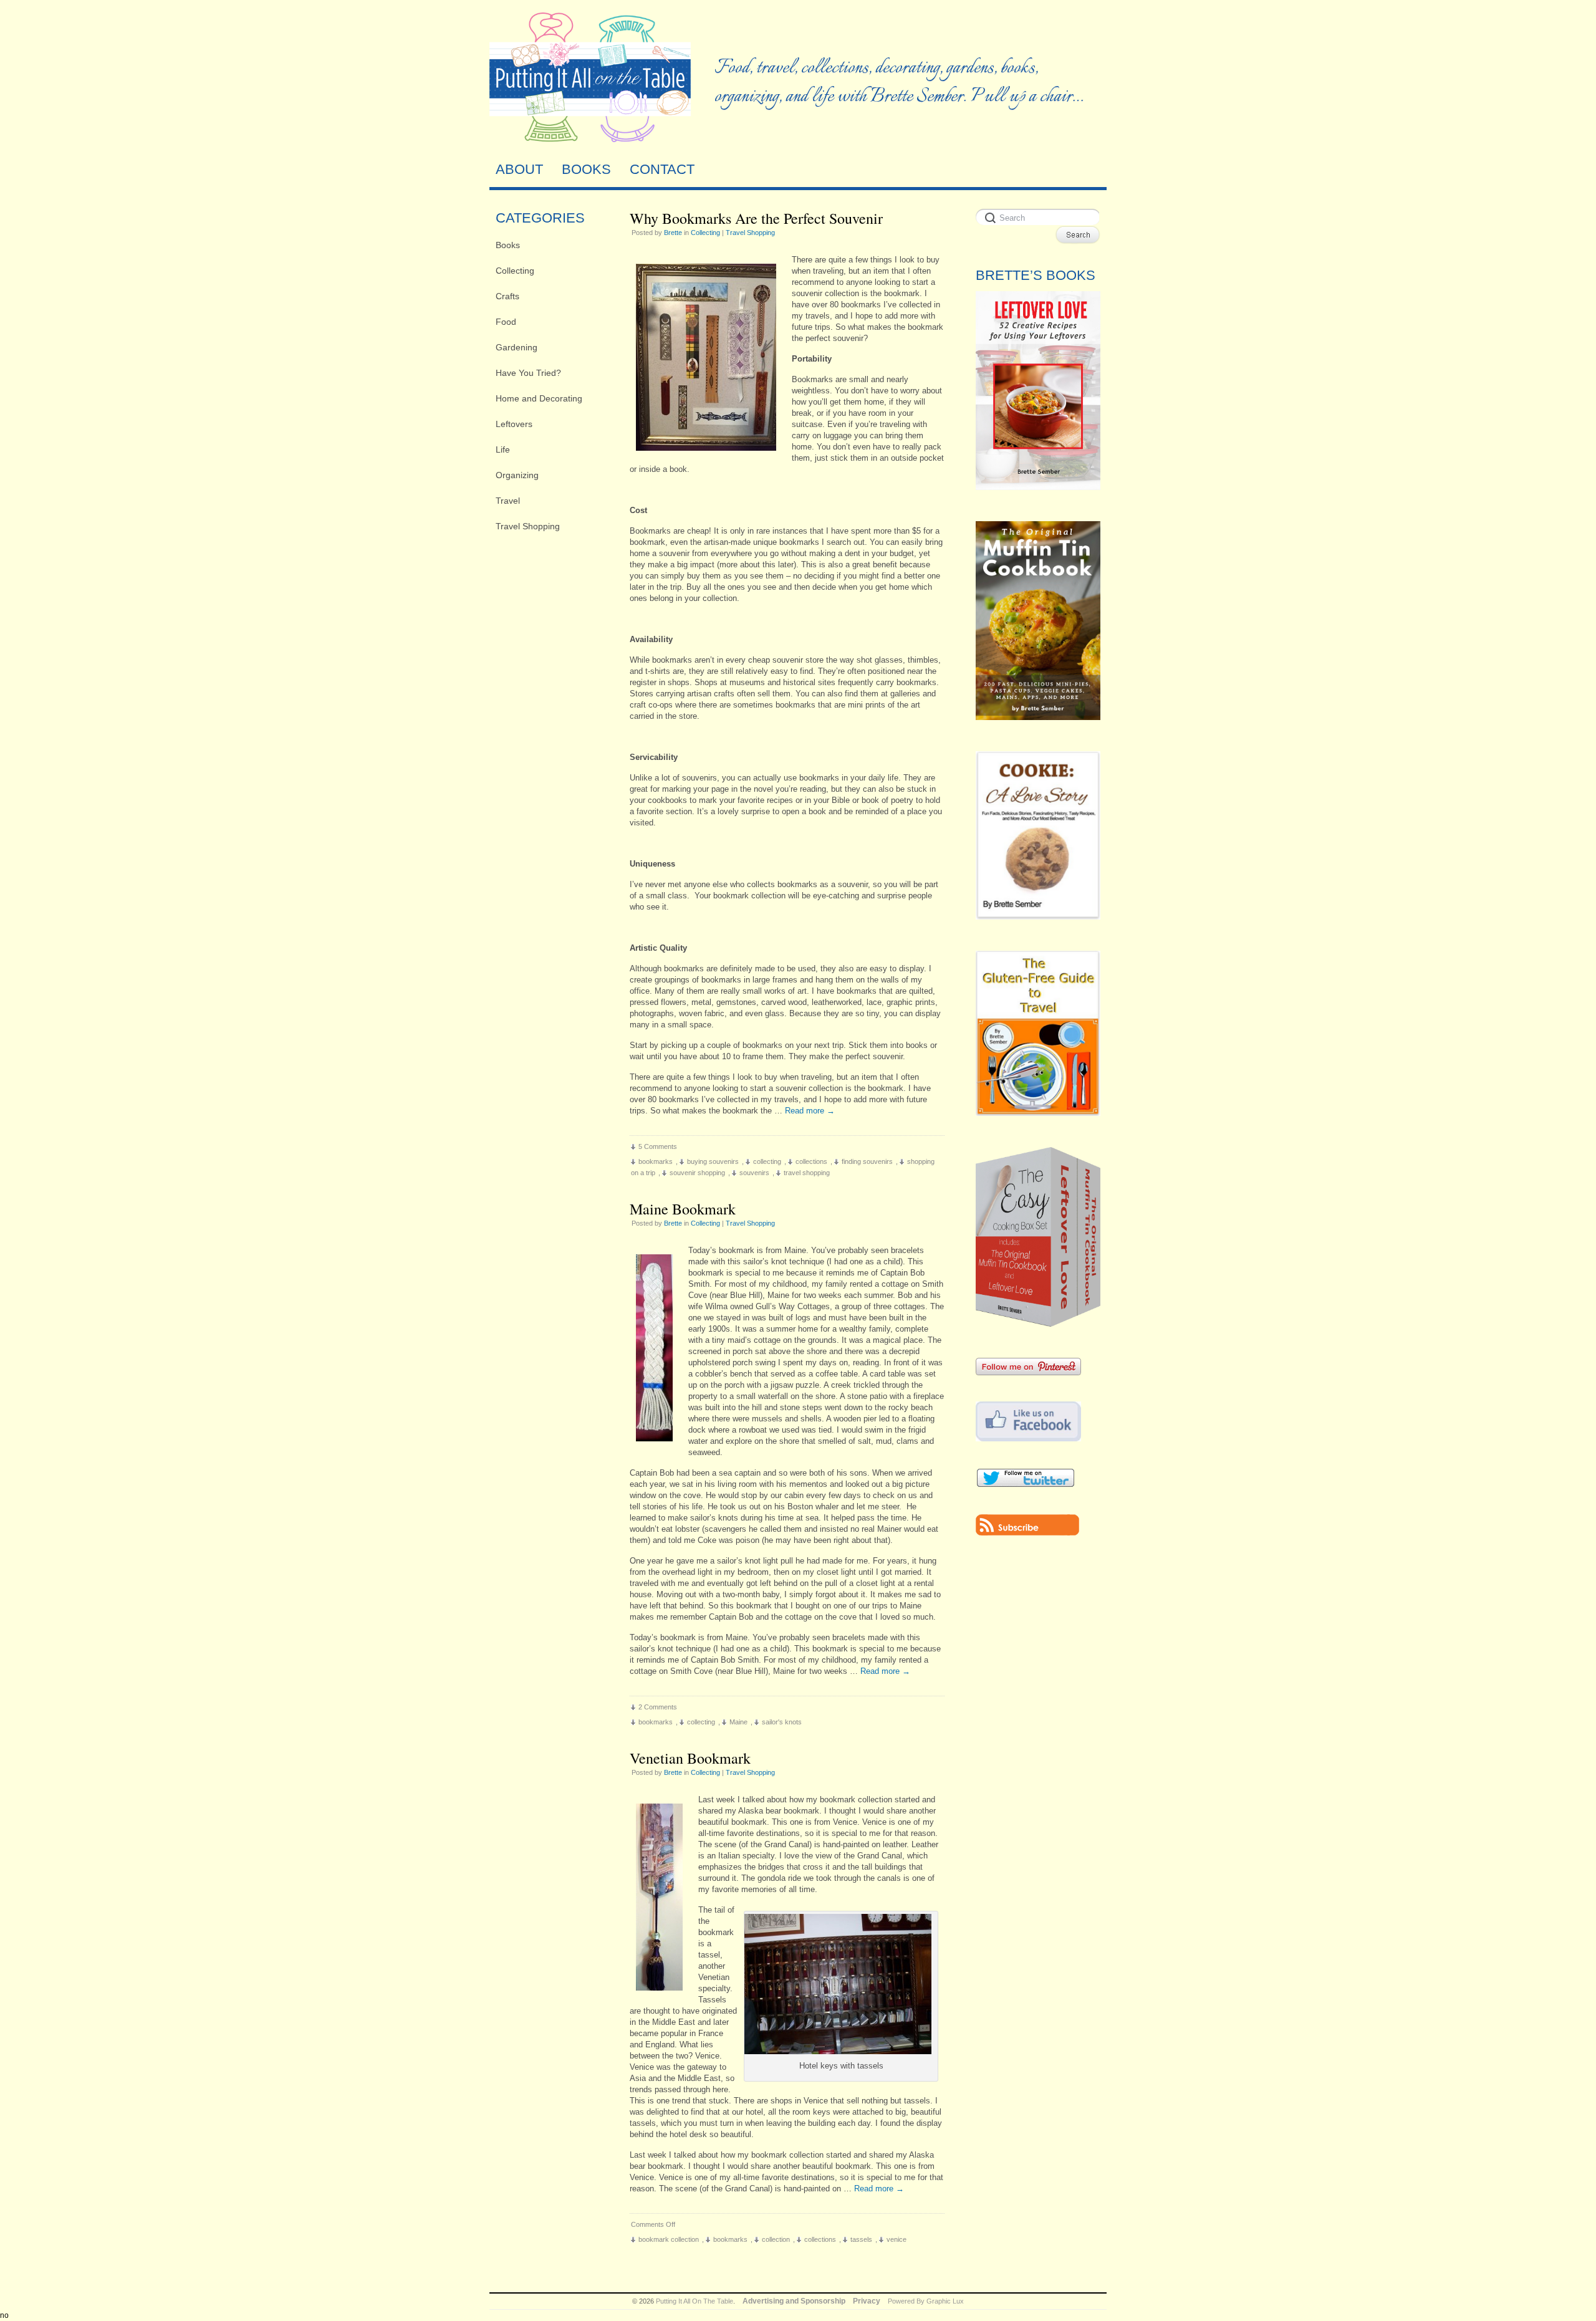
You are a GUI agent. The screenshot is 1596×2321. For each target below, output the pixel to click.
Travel (508, 501)
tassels (861, 2239)
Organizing (517, 475)
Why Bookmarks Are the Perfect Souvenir (756, 218)
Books (508, 245)
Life (503, 449)
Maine (738, 1722)
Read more (810, 1111)
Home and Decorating (539, 398)
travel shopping (807, 1173)
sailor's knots (782, 1722)
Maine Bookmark (683, 1209)
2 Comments (658, 1707)
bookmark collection (669, 2239)
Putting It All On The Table (695, 2301)
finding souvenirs (867, 1161)
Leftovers (514, 424)
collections (811, 1161)
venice (897, 2239)
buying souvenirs (713, 1161)
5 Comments (658, 1146)
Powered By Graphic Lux (926, 2301)
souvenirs (754, 1173)
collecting (767, 1161)
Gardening (517, 347)
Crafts (507, 296)
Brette (673, 233)
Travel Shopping (528, 526)
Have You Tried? (528, 373)
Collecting (515, 271)
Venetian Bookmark (690, 1758)
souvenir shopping (697, 1173)
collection (776, 2239)
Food (506, 322)
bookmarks (656, 1161)
